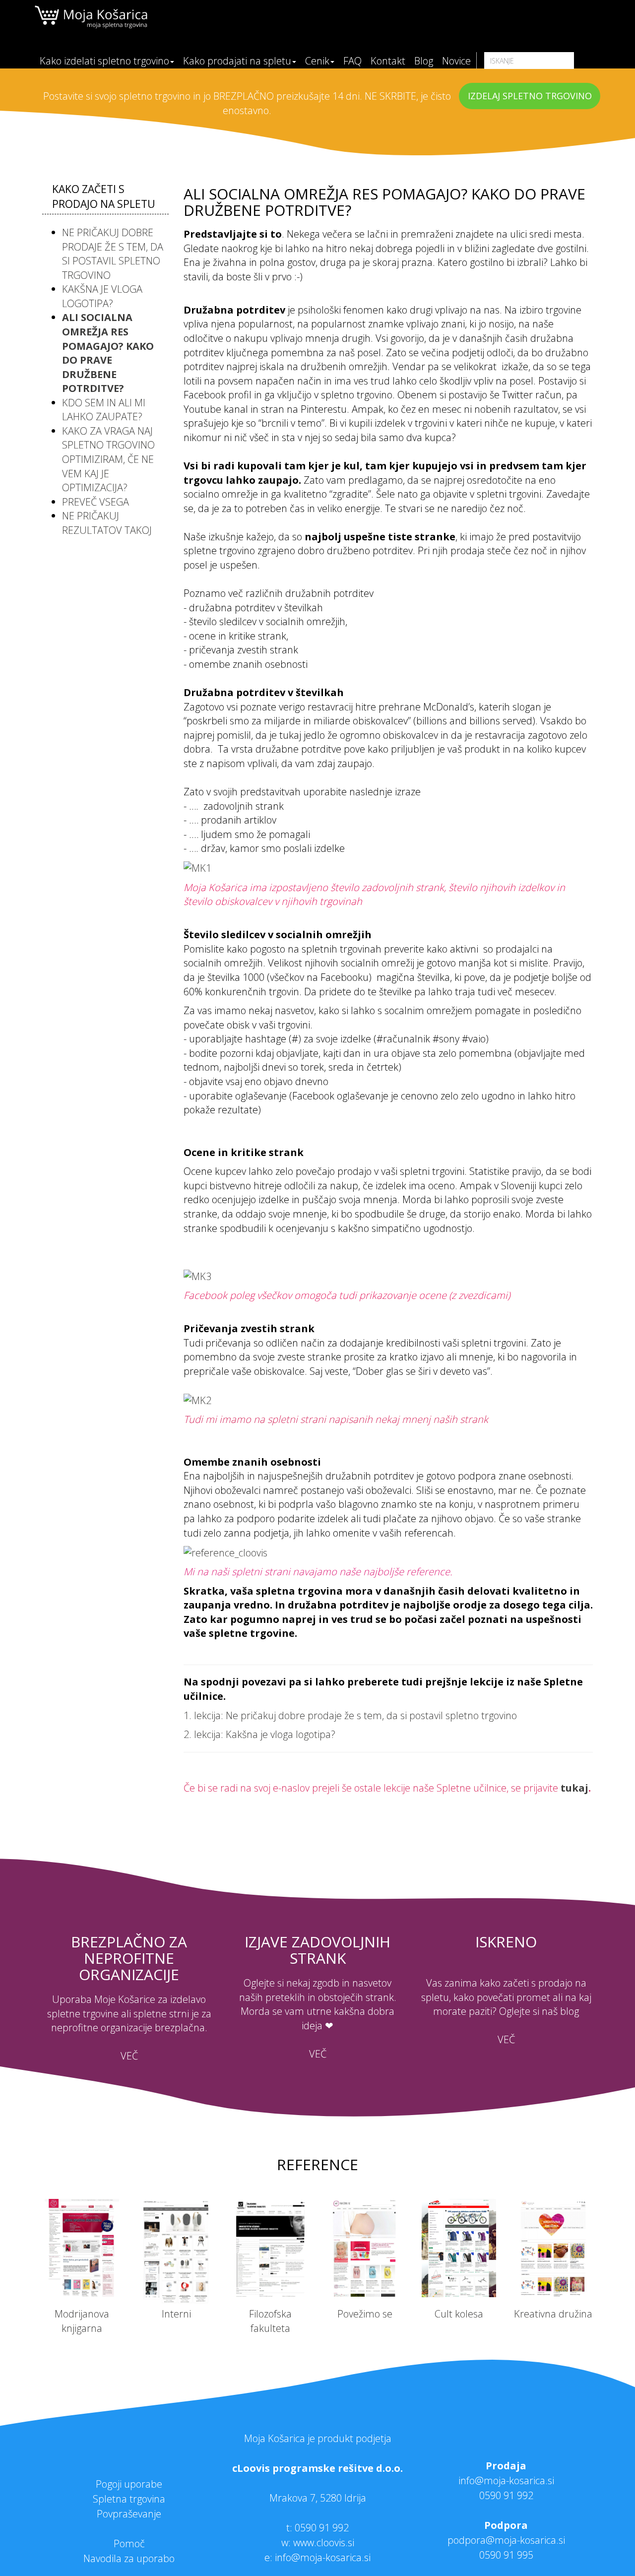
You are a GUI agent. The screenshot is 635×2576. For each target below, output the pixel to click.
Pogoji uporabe (129, 2484)
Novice (456, 61)
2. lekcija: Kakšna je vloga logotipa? (259, 1734)
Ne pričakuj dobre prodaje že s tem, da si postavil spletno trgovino (113, 254)
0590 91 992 (322, 2528)
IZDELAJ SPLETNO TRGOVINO (530, 96)
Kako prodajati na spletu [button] (237, 61)
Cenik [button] (317, 61)
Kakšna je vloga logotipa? (102, 296)
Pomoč (129, 2544)
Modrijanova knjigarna (82, 2321)
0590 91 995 (506, 2555)
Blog (424, 61)
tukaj (574, 1788)
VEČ (129, 2056)
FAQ (352, 61)
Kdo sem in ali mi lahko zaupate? (104, 410)
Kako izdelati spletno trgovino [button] (104, 61)
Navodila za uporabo (129, 2558)
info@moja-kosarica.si (506, 2480)
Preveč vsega (95, 502)
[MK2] (197, 1399)
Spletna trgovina (129, 2499)
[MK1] (197, 868)
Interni (176, 2314)
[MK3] (197, 1275)
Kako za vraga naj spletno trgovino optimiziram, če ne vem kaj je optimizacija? (108, 459)
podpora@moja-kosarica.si (506, 2540)
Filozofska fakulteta (270, 2321)
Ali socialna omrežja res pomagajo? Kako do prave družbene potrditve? (108, 353)
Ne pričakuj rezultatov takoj (107, 523)
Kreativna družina (553, 2314)
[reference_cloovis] (225, 1552)
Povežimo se (365, 2314)
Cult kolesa (459, 2314)
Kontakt (388, 61)
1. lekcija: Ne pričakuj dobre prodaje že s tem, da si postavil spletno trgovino (351, 1715)
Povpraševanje (129, 2514)
